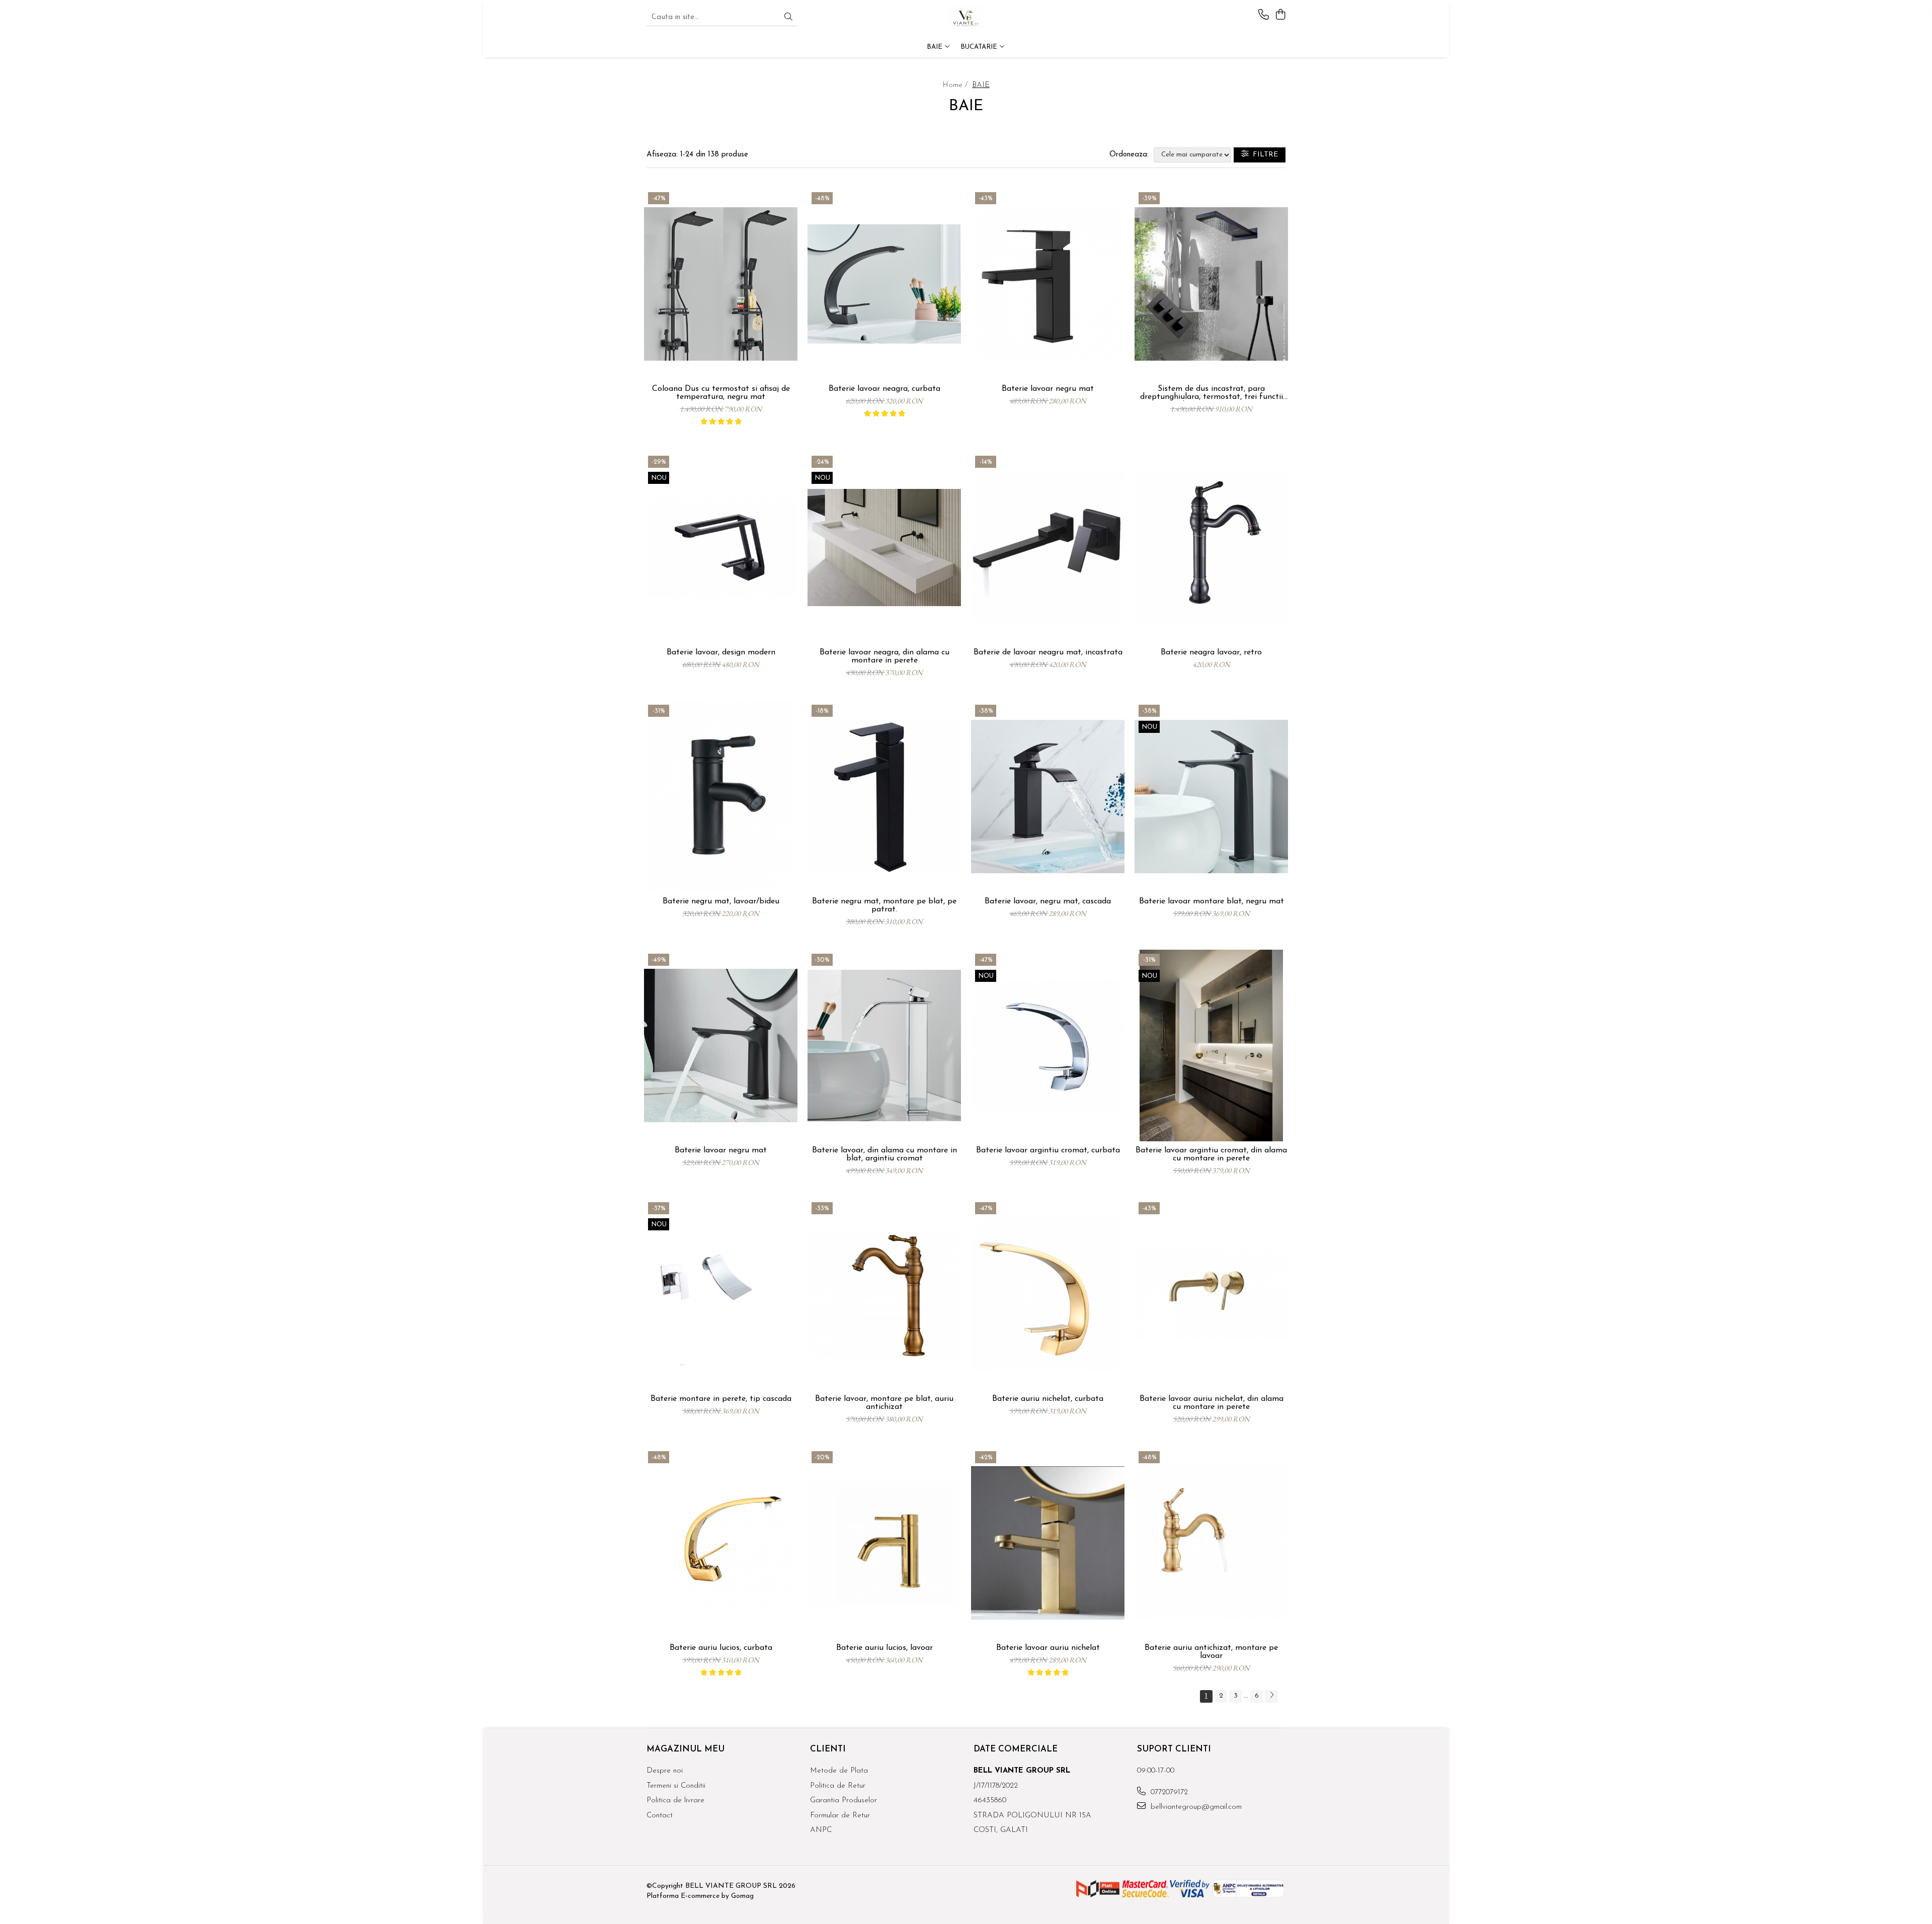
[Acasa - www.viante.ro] (966, 18)
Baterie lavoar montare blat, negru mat (1212, 901)
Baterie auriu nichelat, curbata (1048, 1399)
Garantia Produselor (843, 1801)
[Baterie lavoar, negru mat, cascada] (1048, 797)
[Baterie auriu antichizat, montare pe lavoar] (1211, 1543)
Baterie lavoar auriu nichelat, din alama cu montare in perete (1212, 1403)
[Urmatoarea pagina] (1271, 1696)
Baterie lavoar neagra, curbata (884, 389)
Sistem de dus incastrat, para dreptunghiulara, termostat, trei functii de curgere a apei (1212, 393)
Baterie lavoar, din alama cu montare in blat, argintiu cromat (884, 1154)
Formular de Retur (840, 1816)
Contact (660, 1816)
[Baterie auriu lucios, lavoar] (884, 1543)
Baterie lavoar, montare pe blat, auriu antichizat (884, 1403)
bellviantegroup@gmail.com (1195, 1807)
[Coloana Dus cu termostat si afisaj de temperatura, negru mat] (721, 284)
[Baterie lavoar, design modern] (721, 548)
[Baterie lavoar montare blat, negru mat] (1211, 797)
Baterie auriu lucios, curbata (721, 1648)
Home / (956, 85)
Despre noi (665, 1771)
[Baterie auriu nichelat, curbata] (1048, 1294)
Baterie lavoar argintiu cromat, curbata (1048, 1150)
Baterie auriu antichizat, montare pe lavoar (1211, 1652)
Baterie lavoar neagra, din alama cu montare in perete (884, 656)
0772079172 (1168, 1792)
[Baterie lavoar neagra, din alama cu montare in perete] (884, 548)
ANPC (821, 1830)
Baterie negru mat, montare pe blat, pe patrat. (884, 905)
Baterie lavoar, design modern (721, 652)
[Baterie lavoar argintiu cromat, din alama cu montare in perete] (1211, 1045)
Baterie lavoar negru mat (1048, 389)
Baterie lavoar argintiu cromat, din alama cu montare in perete (1211, 1154)
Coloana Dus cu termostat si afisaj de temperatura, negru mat (721, 393)
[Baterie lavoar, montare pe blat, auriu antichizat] (884, 1294)
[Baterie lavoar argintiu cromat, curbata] (1048, 1045)
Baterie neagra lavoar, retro (1211, 652)
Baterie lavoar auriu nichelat (1048, 1648)
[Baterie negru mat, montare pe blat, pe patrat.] (884, 797)
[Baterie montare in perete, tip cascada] (721, 1294)
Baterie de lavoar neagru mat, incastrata (1048, 652)
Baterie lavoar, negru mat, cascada (1048, 901)
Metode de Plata (839, 1771)
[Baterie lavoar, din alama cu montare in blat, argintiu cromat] (884, 1045)
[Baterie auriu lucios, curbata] (721, 1543)
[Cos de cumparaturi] (1280, 15)
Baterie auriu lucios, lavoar (884, 1648)
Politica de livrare (675, 1801)
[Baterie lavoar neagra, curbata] (884, 284)
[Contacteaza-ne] (1264, 15)
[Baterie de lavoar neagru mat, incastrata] (1048, 548)
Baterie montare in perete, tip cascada (721, 1399)
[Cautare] (788, 18)
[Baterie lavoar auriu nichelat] (1048, 1543)
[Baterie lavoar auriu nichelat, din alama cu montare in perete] (1211, 1294)
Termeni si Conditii (676, 1786)
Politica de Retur (838, 1786)
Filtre (1263, 155)
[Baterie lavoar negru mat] (1048, 284)
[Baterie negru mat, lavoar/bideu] (721, 797)
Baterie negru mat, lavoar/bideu (721, 901)
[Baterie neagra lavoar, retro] (1211, 548)
